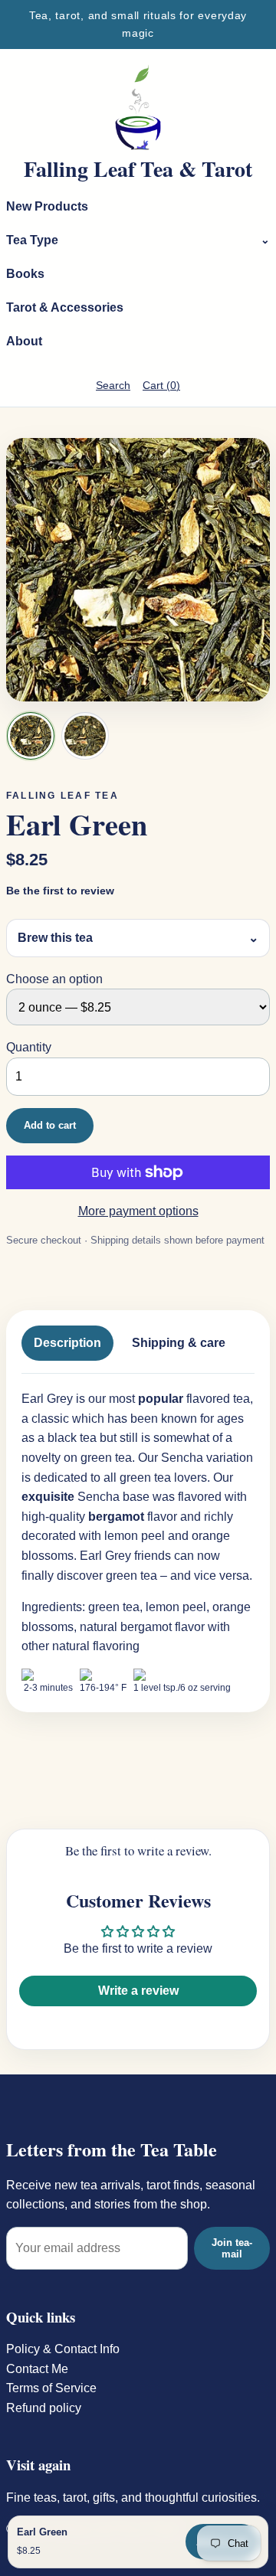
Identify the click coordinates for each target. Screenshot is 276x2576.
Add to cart (50, 1125)
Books (25, 274)
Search (113, 386)
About (24, 341)
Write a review (138, 1991)
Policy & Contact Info (63, 2349)
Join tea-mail (232, 2248)
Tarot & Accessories (65, 307)
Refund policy (44, 2408)
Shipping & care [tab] (179, 1343)
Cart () (161, 386)
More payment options (138, 1211)
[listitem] (31, 736)
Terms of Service (51, 2388)
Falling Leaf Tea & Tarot (138, 169)
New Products (47, 206)
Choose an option (54, 979)
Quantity (29, 1047)
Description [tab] (67, 1343)
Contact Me (37, 2369)
